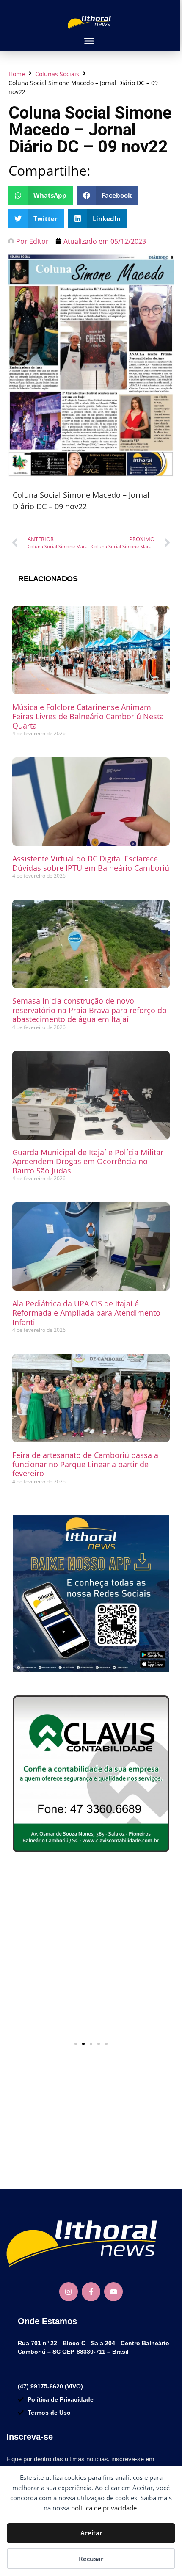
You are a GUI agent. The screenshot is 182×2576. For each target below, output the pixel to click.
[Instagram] (69, 2292)
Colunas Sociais (57, 74)
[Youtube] (113, 2292)
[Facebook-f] (91, 2292)
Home (17, 74)
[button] (89, 41)
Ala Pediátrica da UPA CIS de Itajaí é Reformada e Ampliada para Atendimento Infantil (86, 1313)
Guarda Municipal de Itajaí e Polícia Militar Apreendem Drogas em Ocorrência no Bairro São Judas (88, 1161)
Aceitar (91, 2533)
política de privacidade (104, 2508)
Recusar (91, 2559)
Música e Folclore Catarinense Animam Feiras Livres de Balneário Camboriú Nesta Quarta (88, 716)
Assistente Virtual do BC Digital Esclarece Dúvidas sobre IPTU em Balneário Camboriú (91, 863)
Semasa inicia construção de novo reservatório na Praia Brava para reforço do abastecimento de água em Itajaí (90, 1010)
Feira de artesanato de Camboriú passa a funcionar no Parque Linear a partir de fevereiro (85, 1464)
